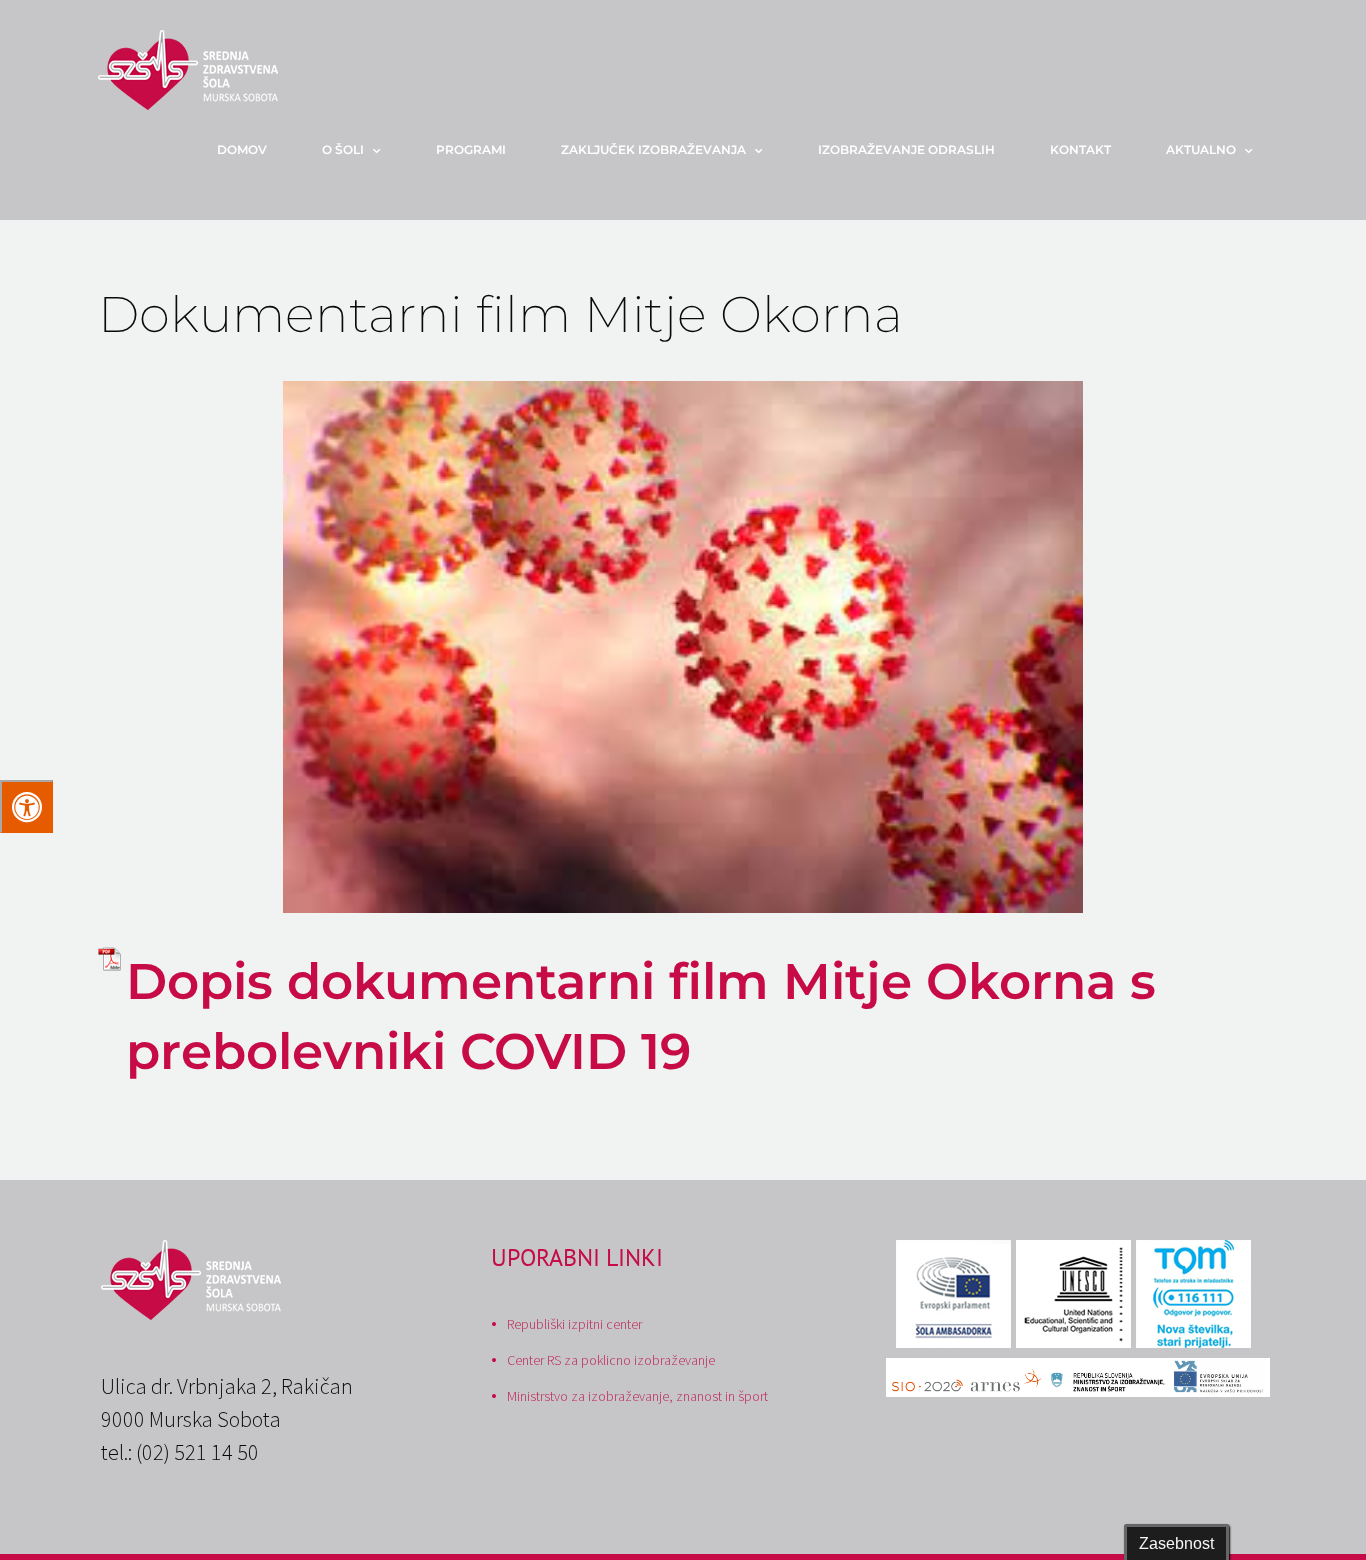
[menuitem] (254, 150)
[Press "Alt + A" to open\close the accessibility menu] (26, 806)
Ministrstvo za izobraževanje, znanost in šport (637, 1396)
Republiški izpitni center (574, 1324)
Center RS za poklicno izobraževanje (611, 1360)
